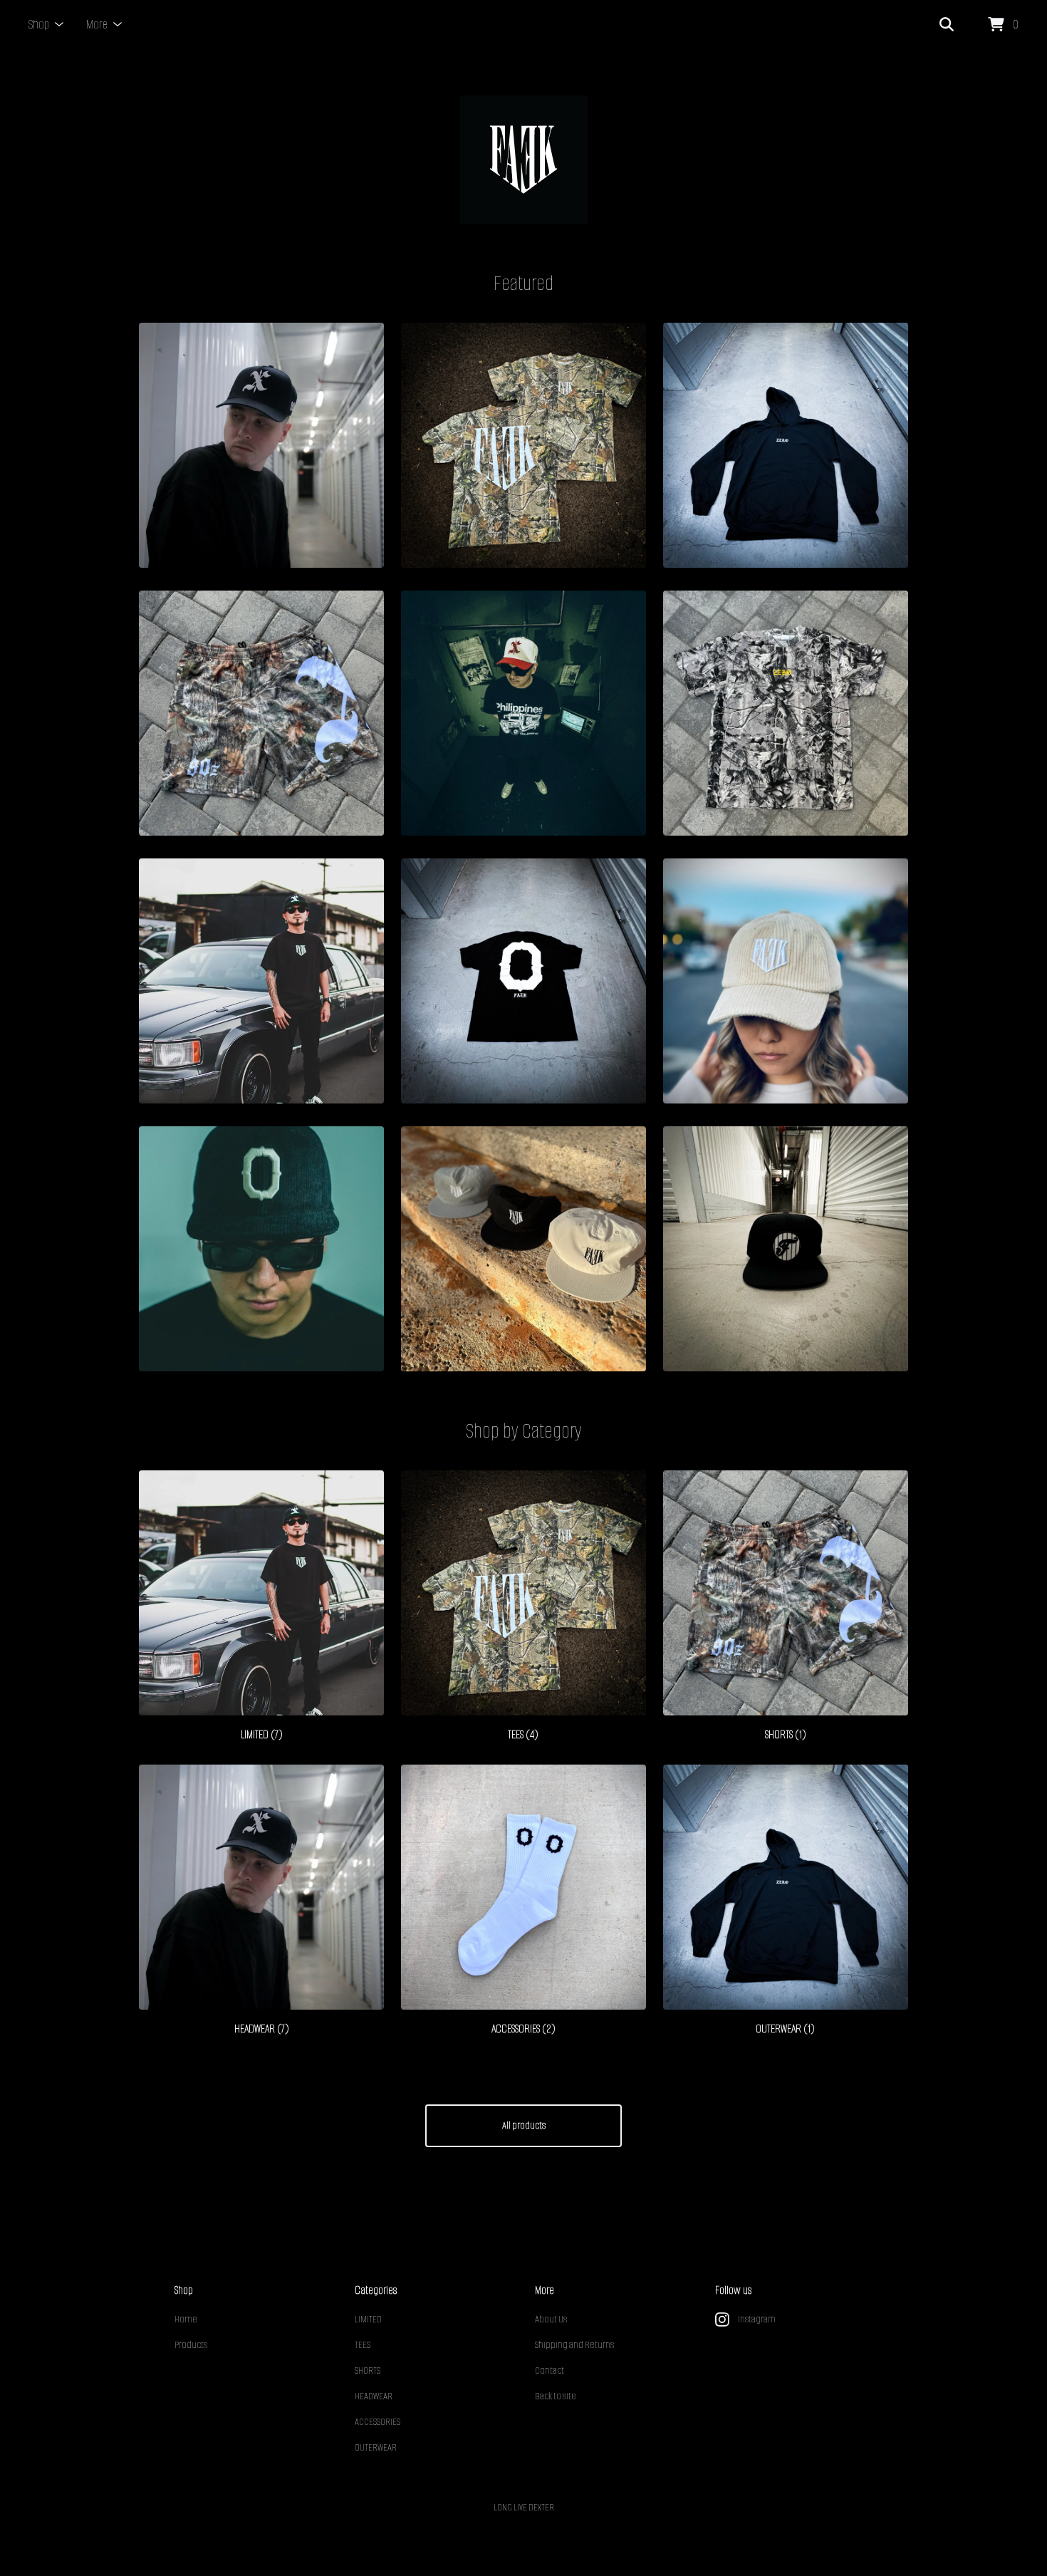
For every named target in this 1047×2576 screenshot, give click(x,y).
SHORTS (368, 2370)
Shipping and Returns (574, 2345)
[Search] (947, 25)
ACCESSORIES (377, 2422)
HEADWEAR (374, 2396)
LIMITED (368, 2319)
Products (191, 2345)
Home (186, 2319)
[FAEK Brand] (523, 160)
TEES (363, 2345)
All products (524, 2125)
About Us (551, 2319)
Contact (549, 2370)
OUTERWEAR (376, 2447)
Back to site (556, 2396)
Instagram (757, 2319)
